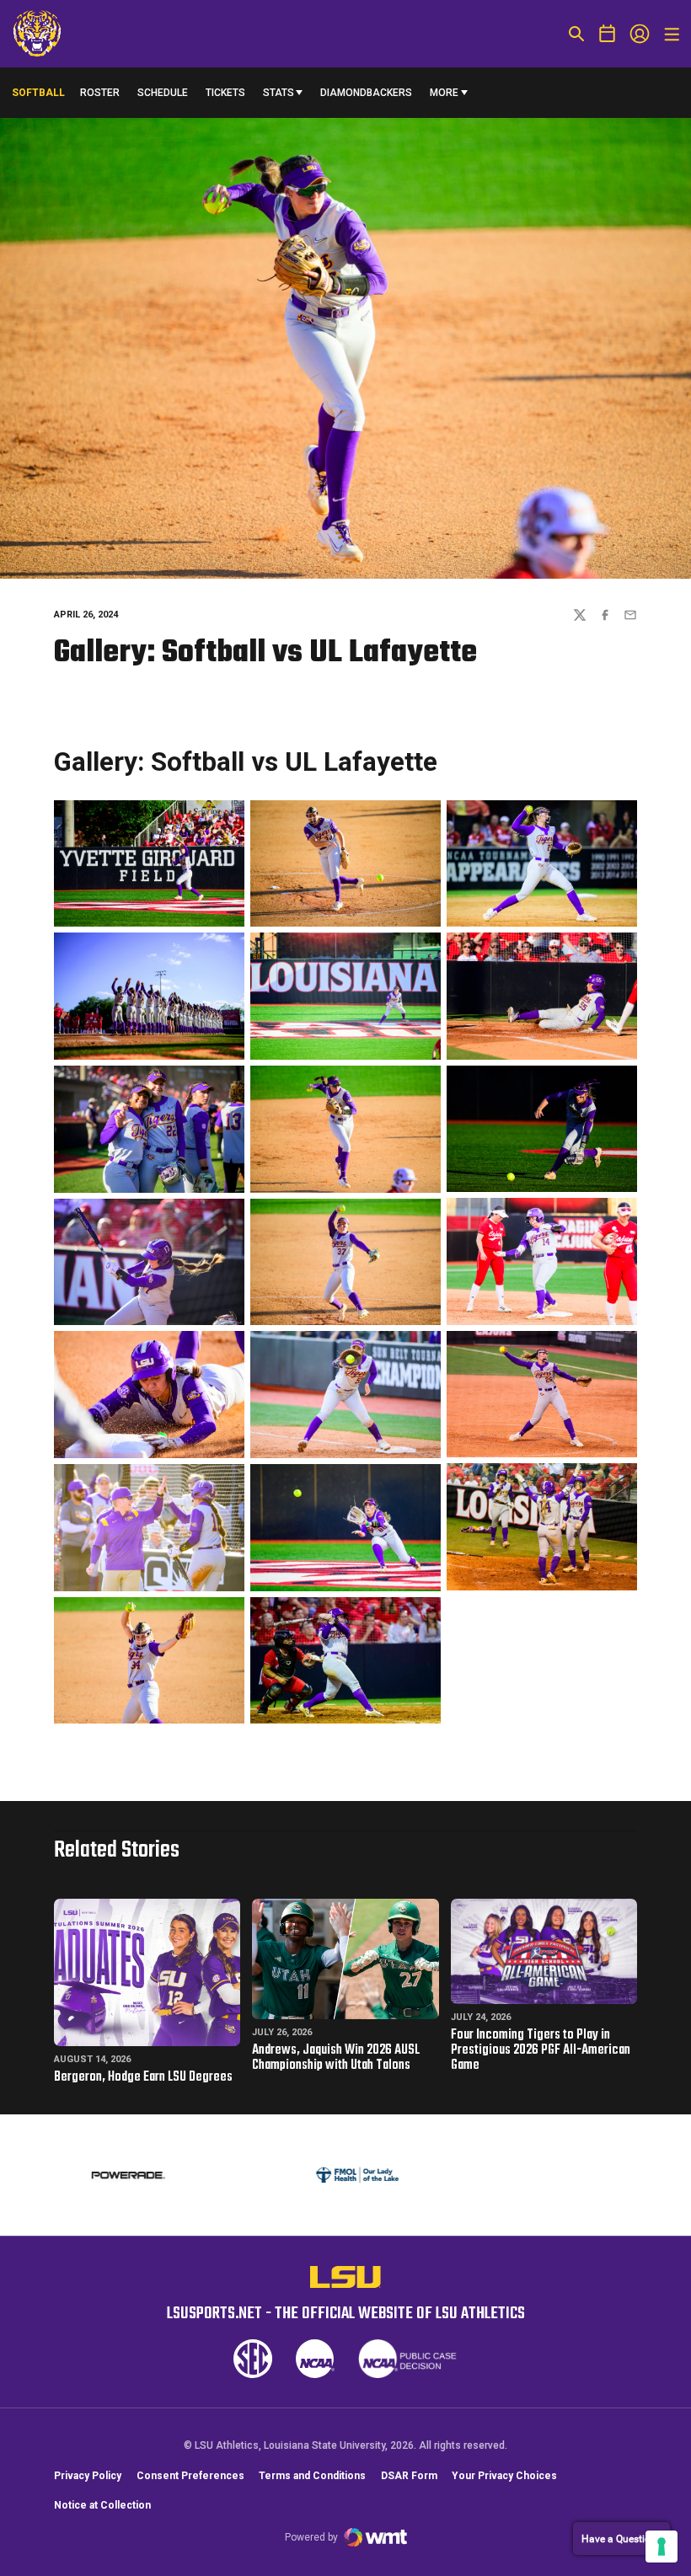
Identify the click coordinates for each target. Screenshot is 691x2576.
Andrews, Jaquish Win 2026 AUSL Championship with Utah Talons (336, 2058)
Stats (279, 93)
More (444, 93)
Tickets (225, 93)
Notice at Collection (102, 2505)
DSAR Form (409, 2476)
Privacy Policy (88, 2476)
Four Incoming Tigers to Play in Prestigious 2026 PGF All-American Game (541, 2050)
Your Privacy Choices (504, 2476)
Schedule (163, 93)
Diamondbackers (366, 93)
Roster (100, 93)
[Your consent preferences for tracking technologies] (662, 2547)
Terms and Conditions (312, 2476)
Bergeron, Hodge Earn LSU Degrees (143, 2077)
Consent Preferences (190, 2476)
